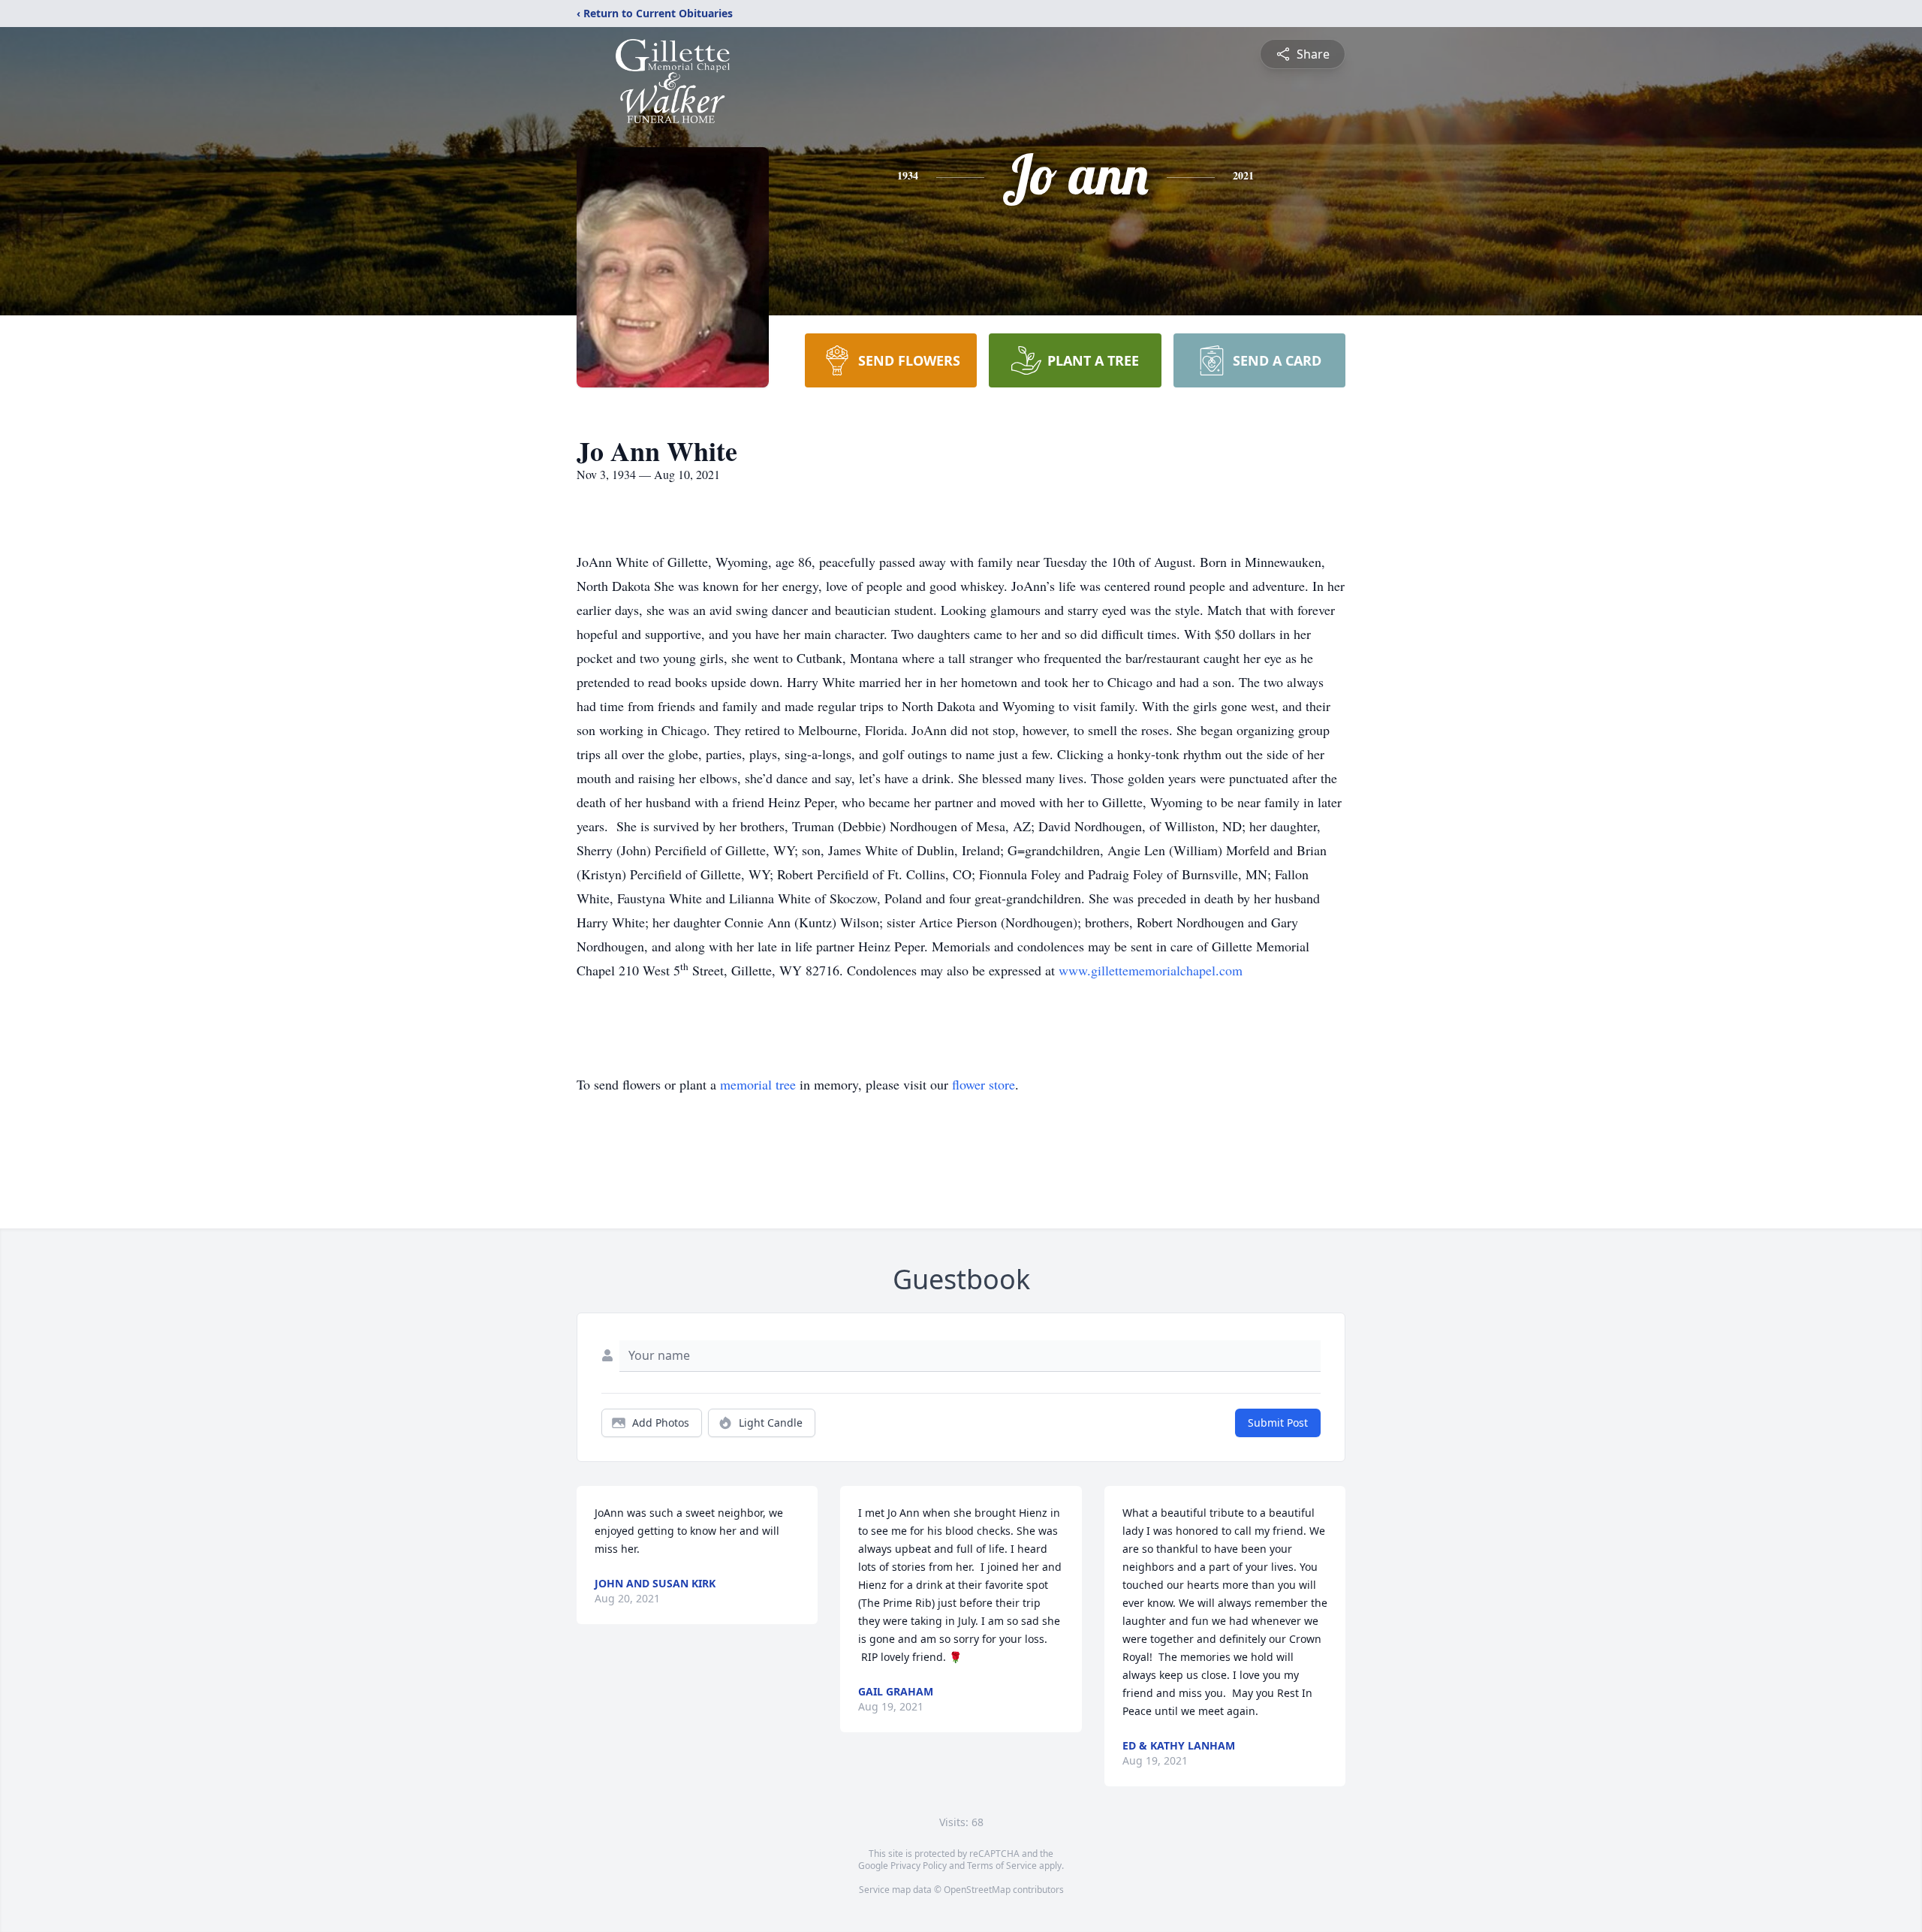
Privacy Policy (919, 1866)
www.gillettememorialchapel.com (1151, 970)
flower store (984, 1084)
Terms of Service (1002, 1866)
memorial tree (758, 1084)
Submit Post (1278, 1423)
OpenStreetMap (977, 1890)
